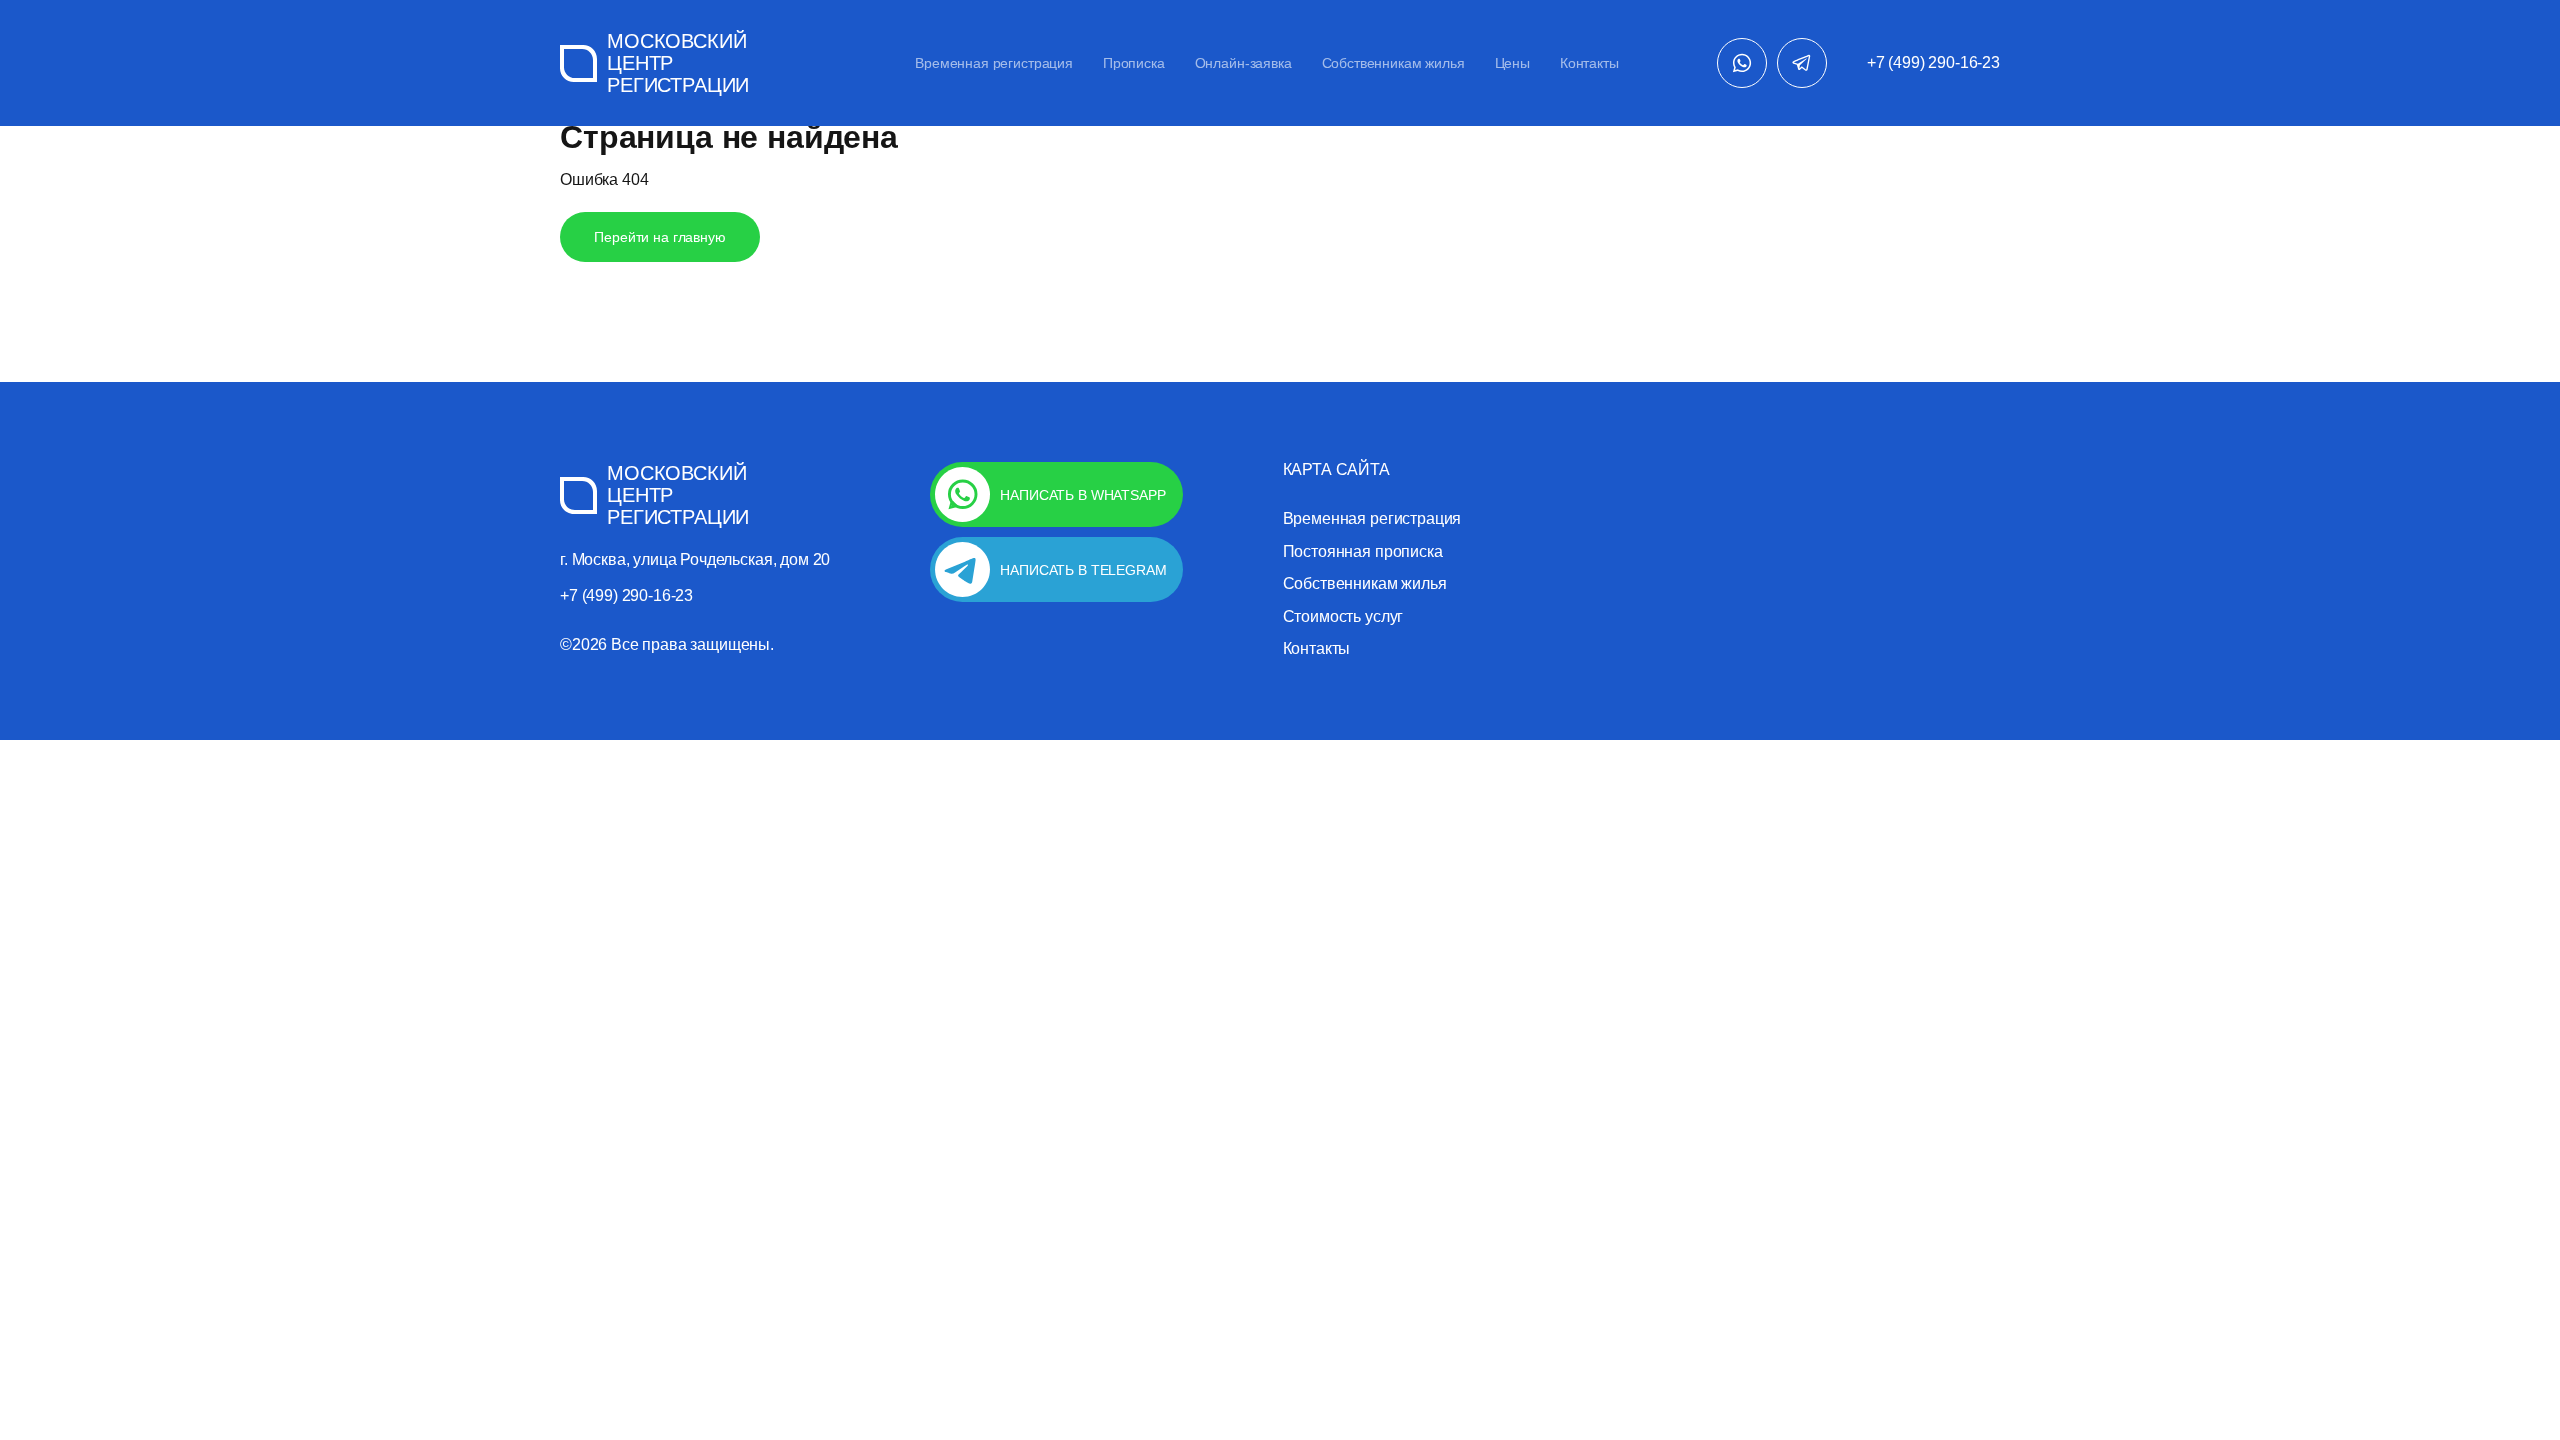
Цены (1512, 63)
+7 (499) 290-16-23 (1933, 62)
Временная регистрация (994, 63)
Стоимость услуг (1343, 617)
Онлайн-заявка (1243, 63)
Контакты (1589, 63)
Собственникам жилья (1393, 63)
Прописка (1134, 63)
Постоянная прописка (1363, 552)
